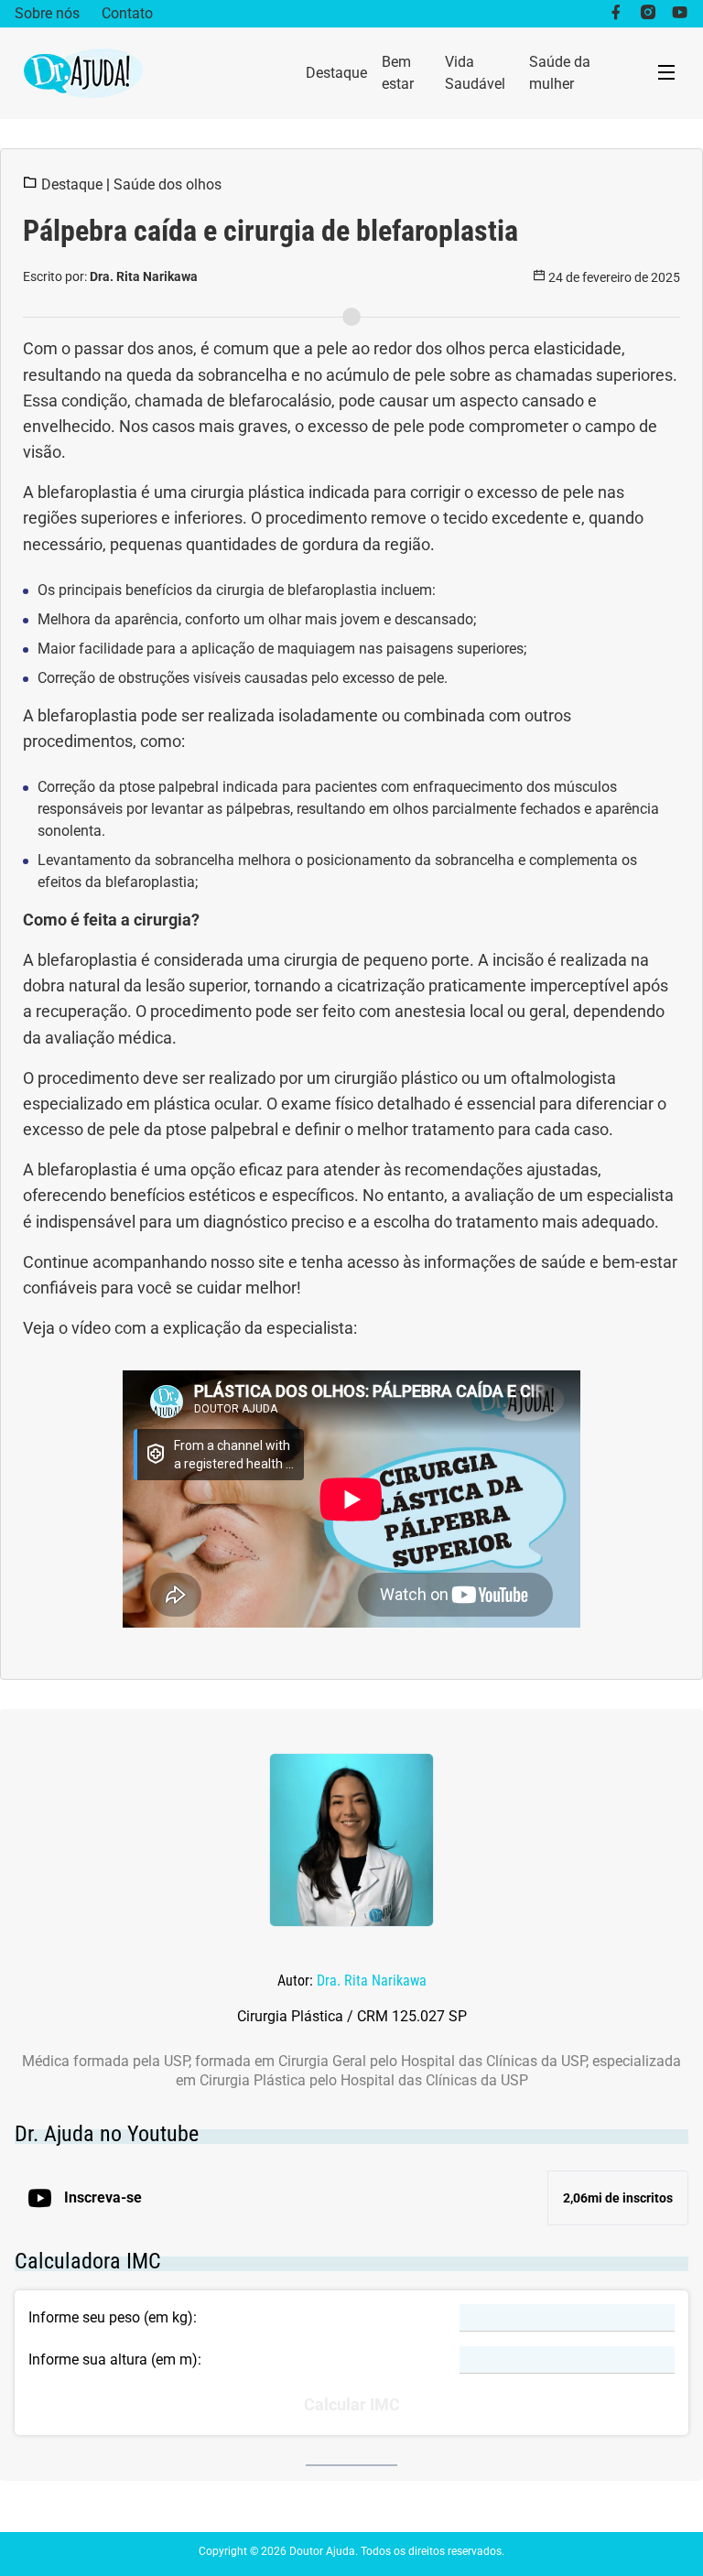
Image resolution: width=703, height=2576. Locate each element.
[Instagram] (648, 14)
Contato (127, 13)
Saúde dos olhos (168, 184)
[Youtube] (680, 14)
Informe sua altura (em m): (115, 2360)
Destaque (336, 73)
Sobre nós (47, 13)
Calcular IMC (352, 2405)
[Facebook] (616, 14)
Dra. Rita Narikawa (372, 1981)
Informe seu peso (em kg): (113, 2317)
